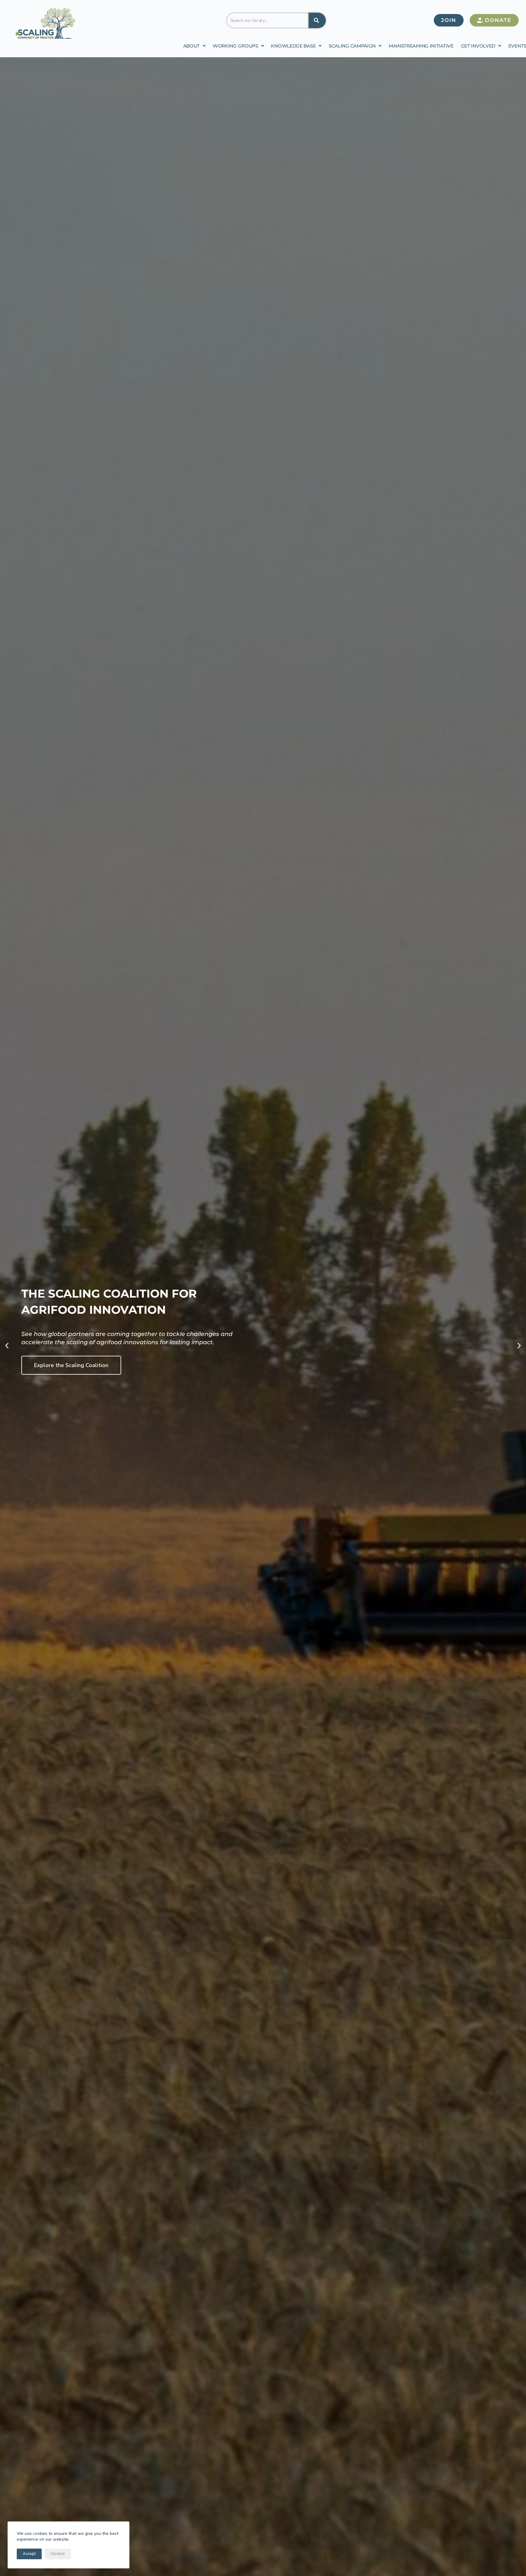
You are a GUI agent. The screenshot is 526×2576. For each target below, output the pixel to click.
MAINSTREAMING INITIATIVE (421, 46)
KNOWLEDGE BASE (293, 46)
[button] (7, 1345)
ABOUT (192, 46)
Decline (58, 2554)
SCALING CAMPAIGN (352, 46)
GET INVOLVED (478, 46)
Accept (29, 2554)
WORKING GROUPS (235, 46)
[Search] (317, 20)
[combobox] (268, 20)
